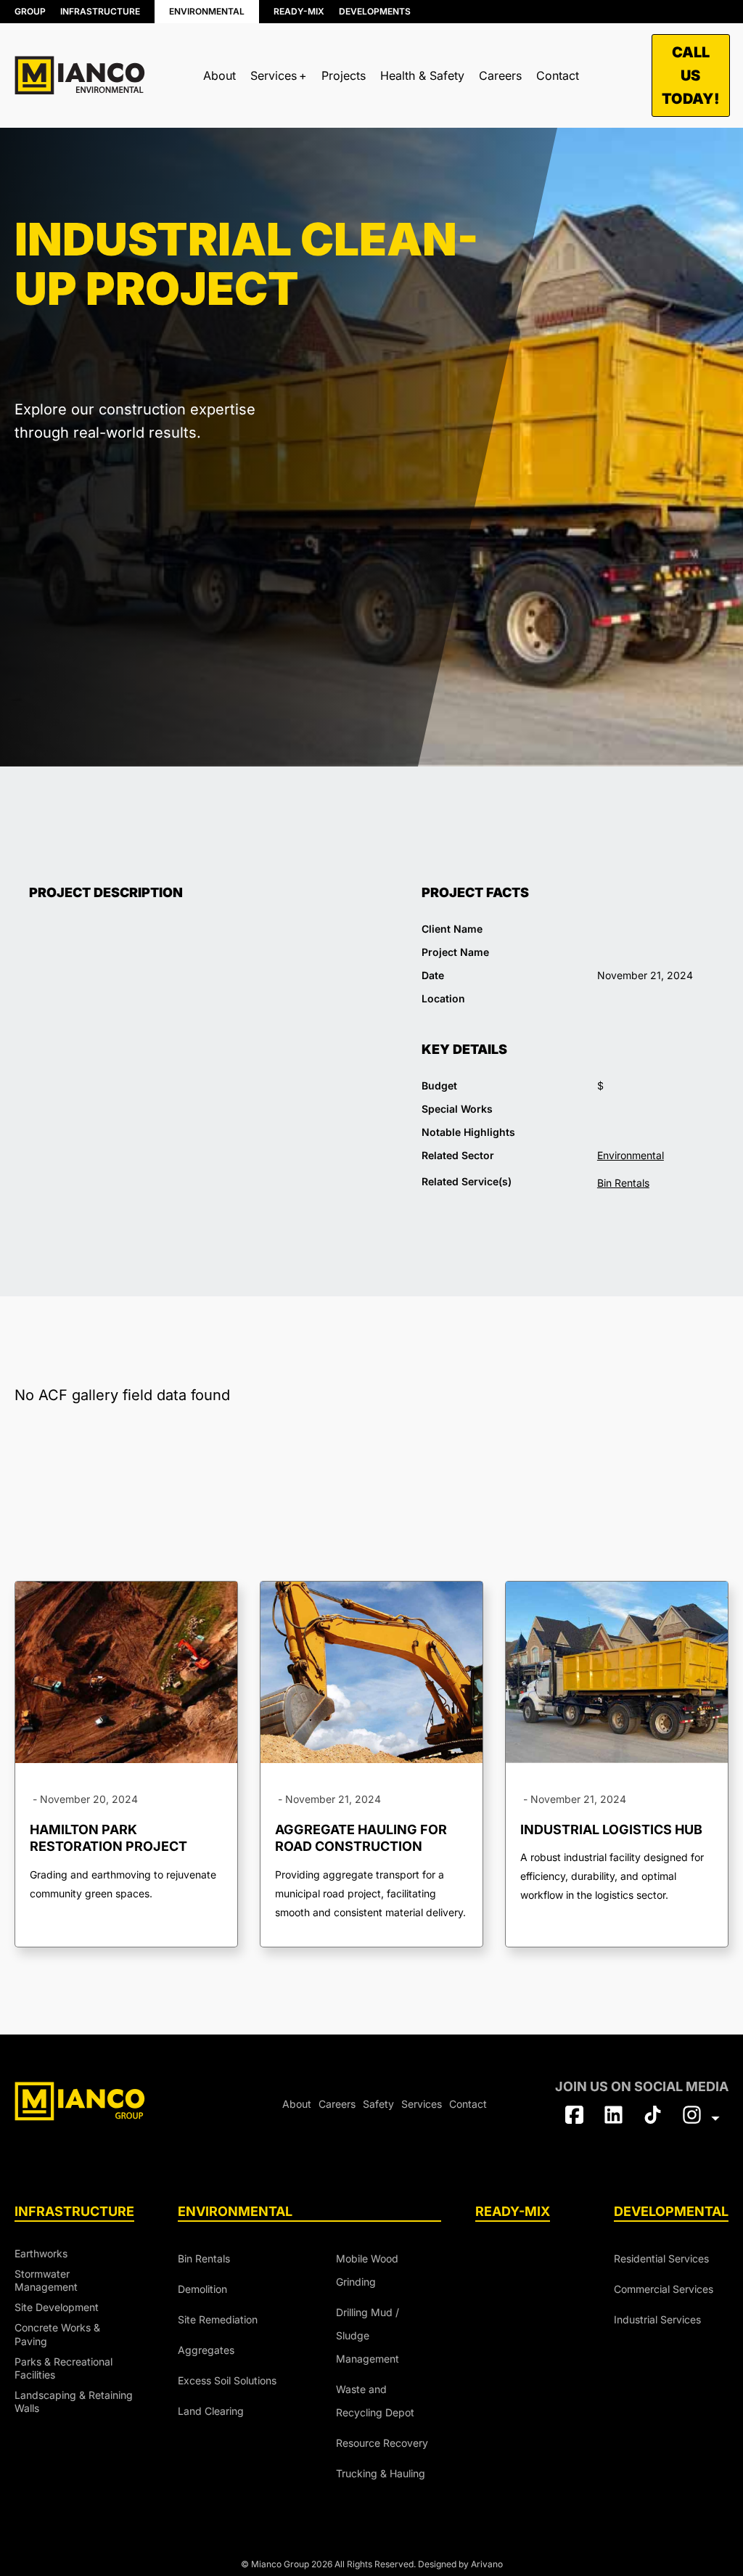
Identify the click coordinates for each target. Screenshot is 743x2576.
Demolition (202, 2289)
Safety (378, 2104)
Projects (344, 75)
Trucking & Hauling (452, 119)
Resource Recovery (301, 126)
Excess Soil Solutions (227, 2380)
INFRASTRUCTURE (100, 11)
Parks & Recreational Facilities (63, 2368)
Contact (558, 75)
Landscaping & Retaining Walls (74, 2401)
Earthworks (41, 2253)
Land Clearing (211, 2411)
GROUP (30, 11)
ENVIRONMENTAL (207, 11)
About (219, 75)
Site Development (57, 2307)
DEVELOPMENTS (375, 11)
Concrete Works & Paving (57, 2334)
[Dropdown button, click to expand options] (701, 2118)
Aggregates (206, 2350)
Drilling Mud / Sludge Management (368, 2335)
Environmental (631, 1155)
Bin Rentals (82, 124)
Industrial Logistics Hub (611, 1829)
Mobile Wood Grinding (367, 2270)
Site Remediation (218, 2319)
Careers (500, 75)
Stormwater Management (46, 2280)
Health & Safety (422, 75)
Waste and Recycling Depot (375, 2401)
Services (422, 2104)
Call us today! (691, 75)
